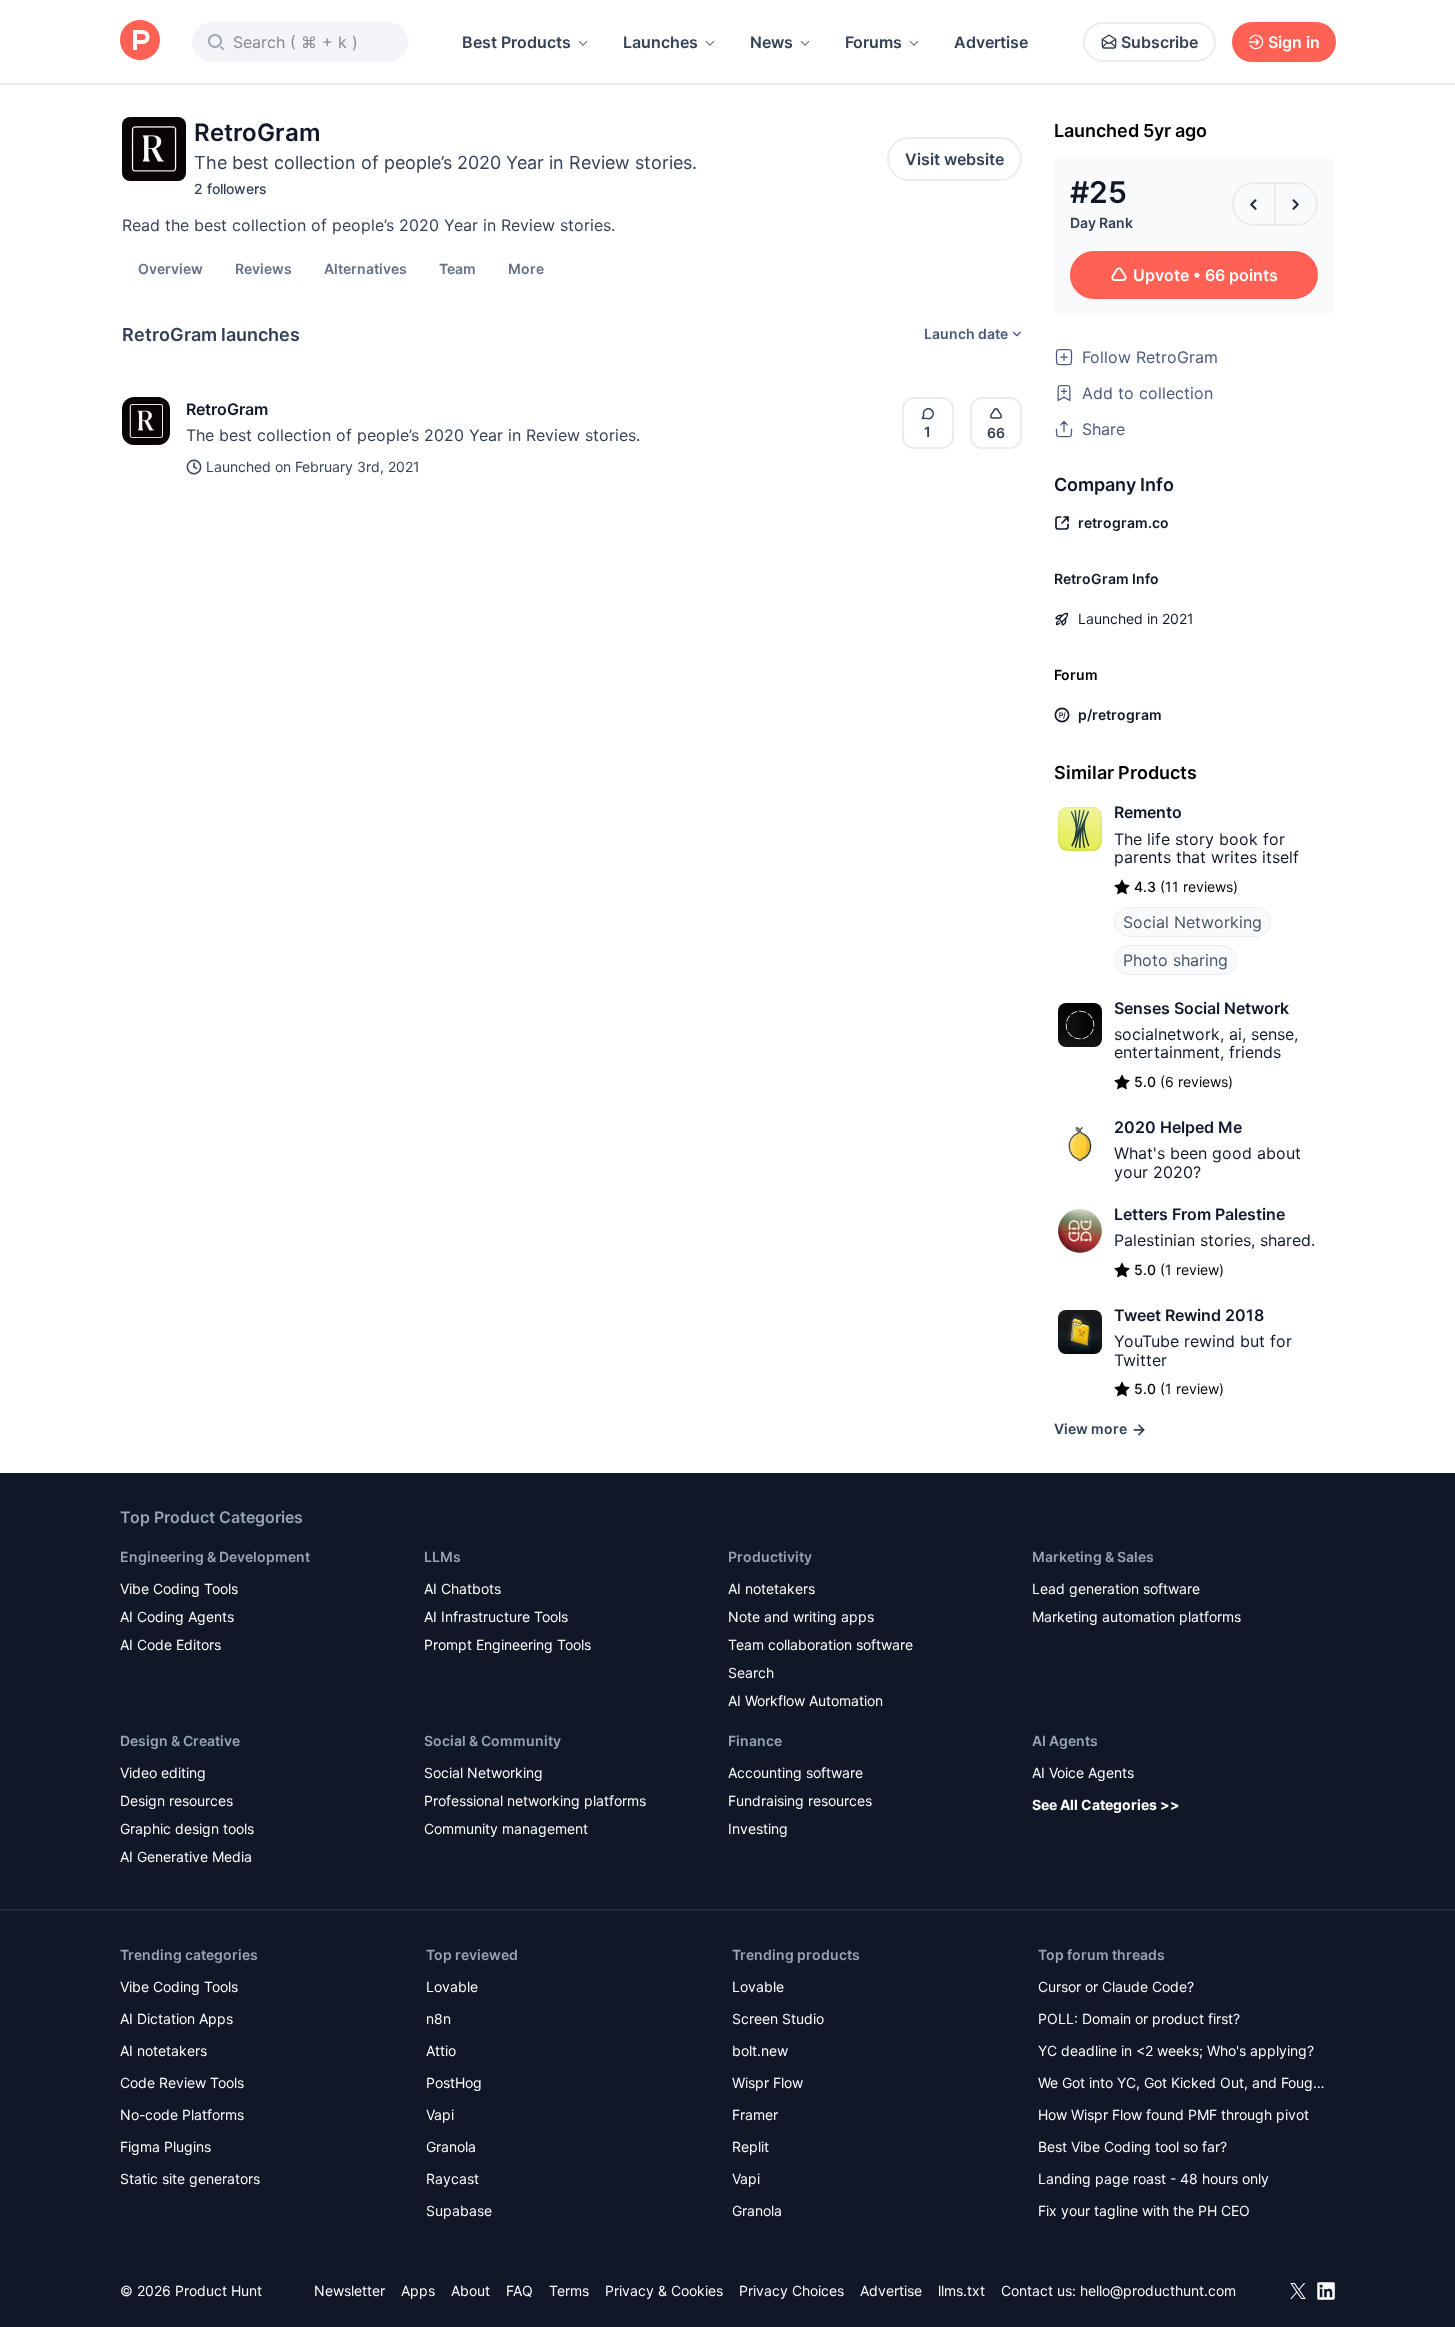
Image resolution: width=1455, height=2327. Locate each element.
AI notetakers (771, 1588)
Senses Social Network (1201, 1008)
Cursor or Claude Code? (1116, 1986)
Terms (569, 2290)
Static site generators (190, 2178)
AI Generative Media (186, 1856)
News (771, 42)
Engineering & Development (215, 1556)
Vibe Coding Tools (179, 1588)
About (470, 2290)
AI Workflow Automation (805, 1700)
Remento (1148, 812)
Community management (506, 1828)
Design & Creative (180, 1740)
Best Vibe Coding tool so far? (1132, 2146)
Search (751, 1672)
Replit (750, 2146)
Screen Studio (778, 2018)
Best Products (516, 42)
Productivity (770, 1556)
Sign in (1294, 42)
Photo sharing (1175, 960)
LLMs (442, 1556)
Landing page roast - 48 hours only (1153, 2178)
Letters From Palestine (1199, 1214)
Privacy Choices (791, 2290)
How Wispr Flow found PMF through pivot (1173, 2114)
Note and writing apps (801, 1616)
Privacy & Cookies (664, 2290)
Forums (873, 42)
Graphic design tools (187, 1828)
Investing (758, 1828)
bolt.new (760, 2050)
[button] (526, 268)
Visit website (954, 159)
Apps (418, 2290)
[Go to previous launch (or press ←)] (1254, 204)
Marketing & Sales (1093, 1556)
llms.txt (961, 2290)
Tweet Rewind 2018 (1189, 1315)
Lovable (452, 1986)
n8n (438, 2018)
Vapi (440, 2114)
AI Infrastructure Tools (496, 1616)
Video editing (163, 1772)
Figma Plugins (165, 2146)
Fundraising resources (800, 1800)
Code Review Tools (182, 2082)
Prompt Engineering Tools (507, 1644)
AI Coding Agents (177, 1616)
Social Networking (1192, 922)
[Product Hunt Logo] (140, 41)
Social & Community (492, 1740)
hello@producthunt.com (1158, 2290)
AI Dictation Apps (176, 2018)
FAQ (519, 2290)
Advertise (991, 42)
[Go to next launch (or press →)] (1296, 204)
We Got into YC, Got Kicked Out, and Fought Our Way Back (1182, 2084)
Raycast (452, 2178)
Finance (755, 1740)
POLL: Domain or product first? (1139, 2018)
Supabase (459, 2210)
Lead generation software (1116, 1588)
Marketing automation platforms (1136, 1616)
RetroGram (227, 409)
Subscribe (1159, 42)
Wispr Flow (767, 2082)
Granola (451, 2146)
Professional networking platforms (535, 1800)
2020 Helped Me (1178, 1127)
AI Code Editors (170, 1644)
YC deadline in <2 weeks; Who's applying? (1176, 2050)
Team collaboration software (820, 1644)
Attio (441, 2050)
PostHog (454, 2082)
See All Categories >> (1106, 1804)
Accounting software (795, 1772)
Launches (660, 42)
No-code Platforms (182, 2114)
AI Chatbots (462, 1588)
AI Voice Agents (1083, 1772)
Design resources (176, 1800)
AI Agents (1065, 1740)
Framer (755, 2114)
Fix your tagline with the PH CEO (1144, 2210)
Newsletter (349, 2290)
